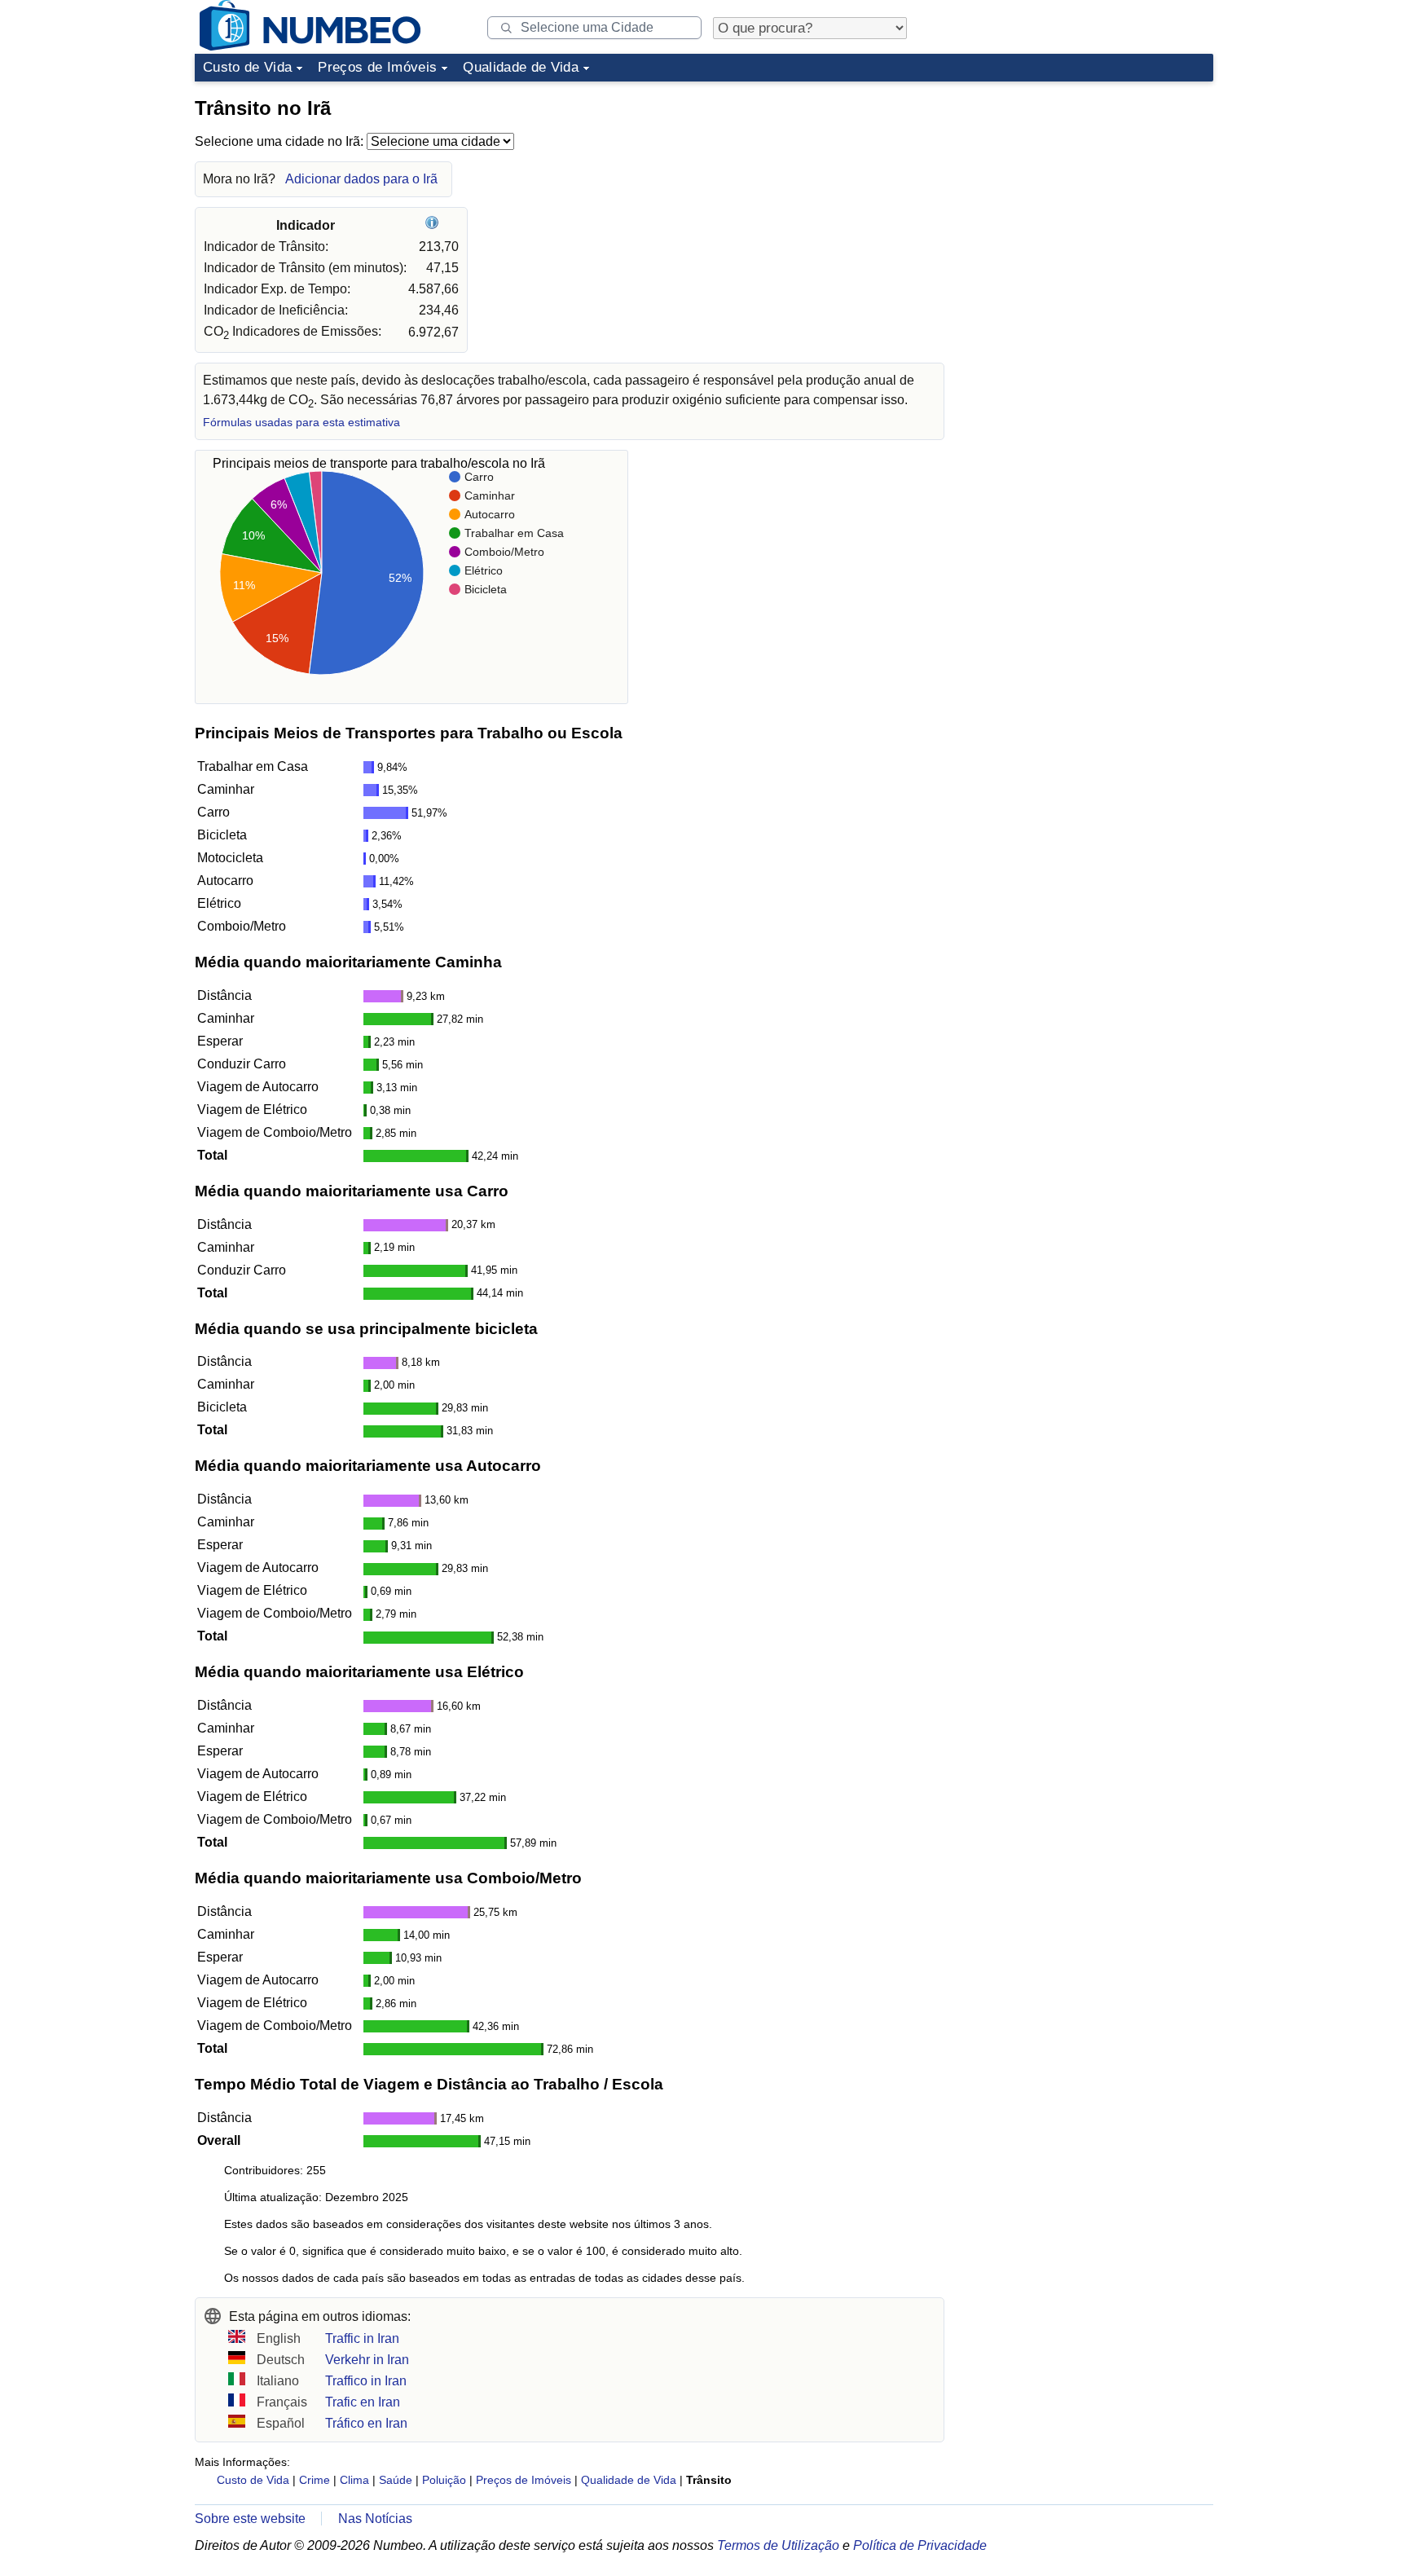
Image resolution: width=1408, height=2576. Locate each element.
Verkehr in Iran (367, 2360)
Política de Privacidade (920, 2545)
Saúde (396, 2480)
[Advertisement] (1091, 191)
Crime (315, 2480)
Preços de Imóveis (377, 67)
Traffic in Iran (362, 2338)
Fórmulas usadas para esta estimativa (301, 423)
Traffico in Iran (366, 2381)
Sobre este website (250, 2519)
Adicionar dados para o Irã (361, 179)
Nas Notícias (375, 2519)
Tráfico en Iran (366, 2423)
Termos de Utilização (778, 2545)
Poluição (444, 2480)
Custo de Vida (247, 67)
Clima (354, 2480)
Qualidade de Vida (521, 67)
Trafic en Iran (363, 2402)
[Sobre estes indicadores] (434, 225)
